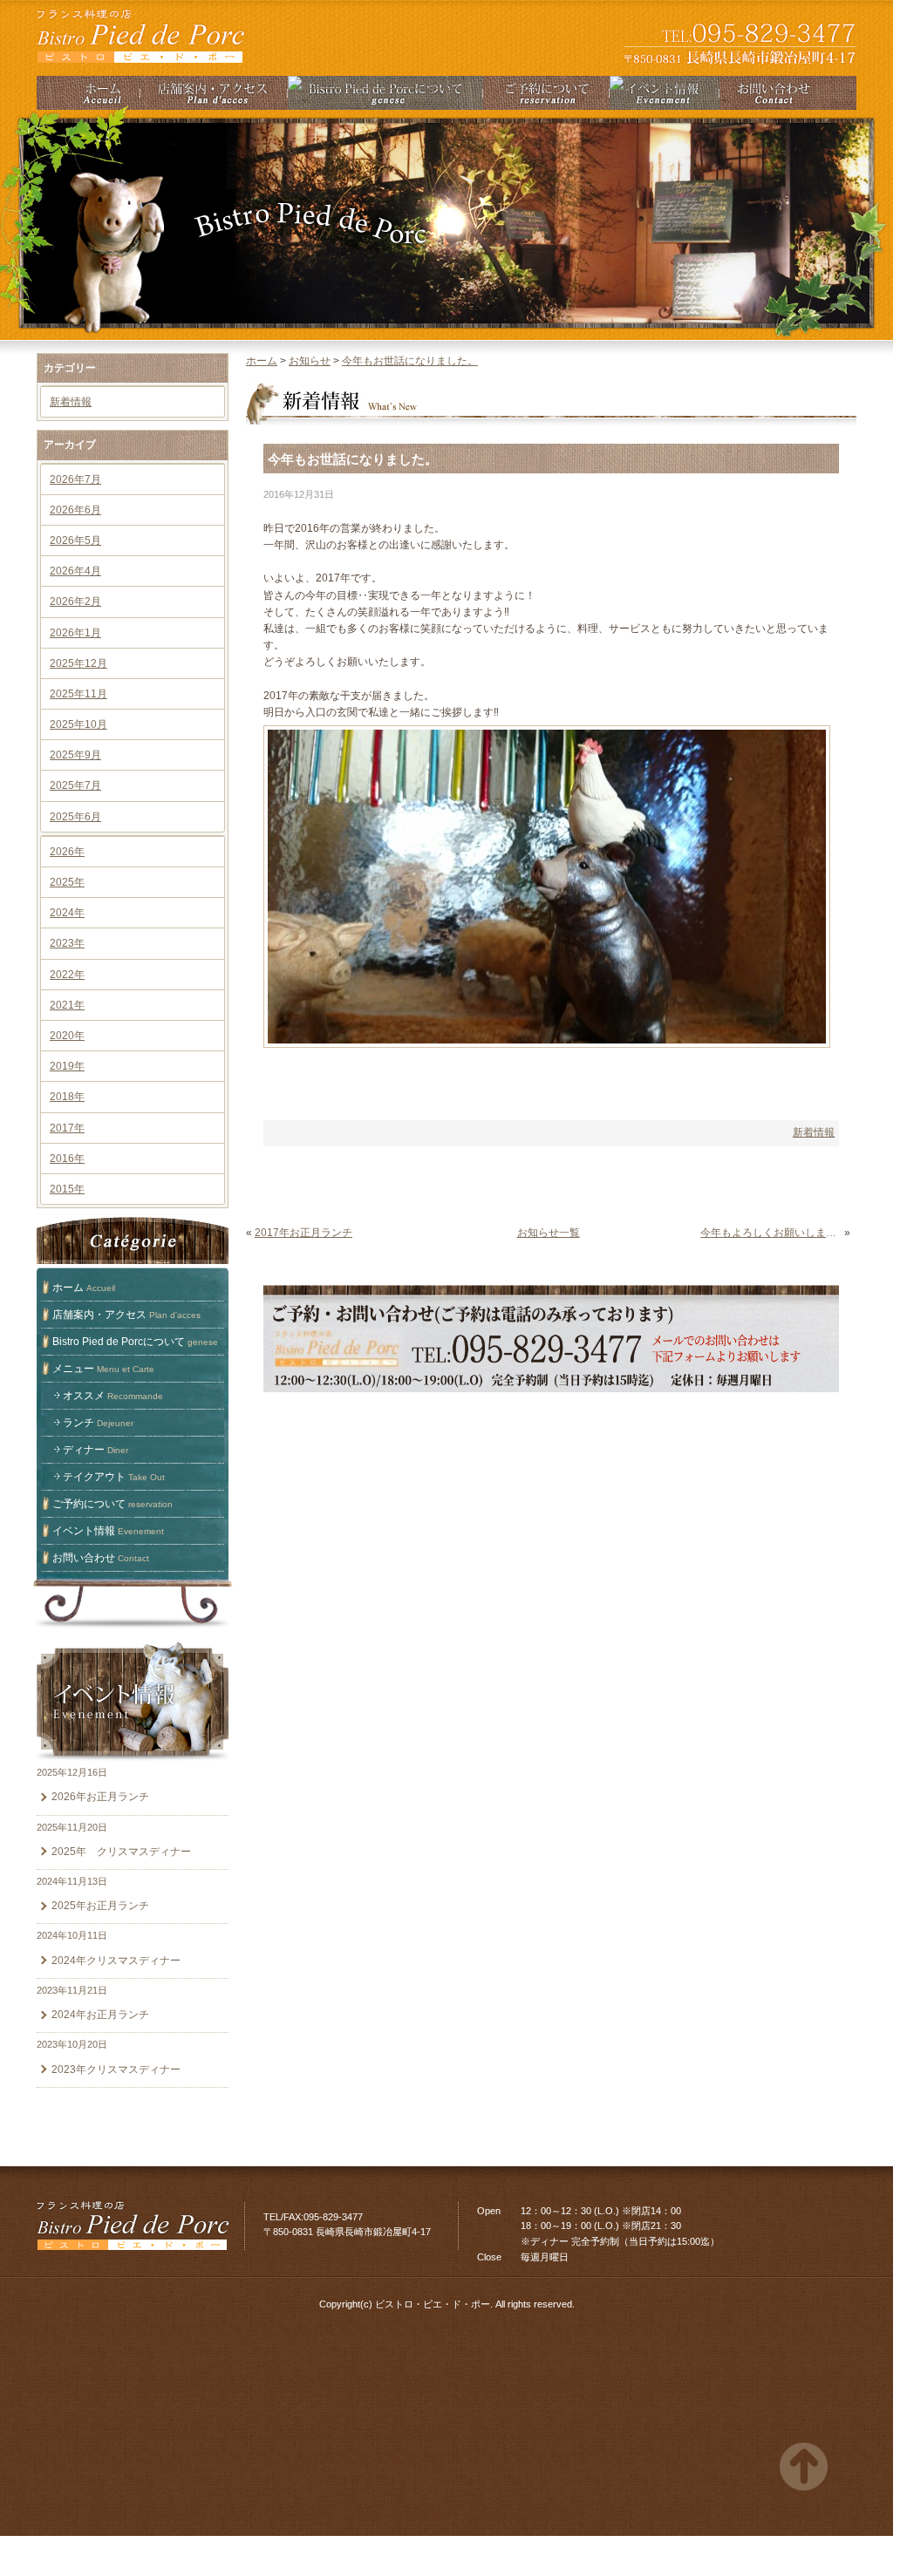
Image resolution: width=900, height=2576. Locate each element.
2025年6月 (75, 817)
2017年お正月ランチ (303, 1233)
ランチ (98, 1423)
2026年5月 (75, 540)
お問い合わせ (101, 1558)
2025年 (67, 882)
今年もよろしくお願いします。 (771, 1233)
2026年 (67, 852)
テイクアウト (114, 1477)
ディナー (95, 1450)
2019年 (67, 1066)
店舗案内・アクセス (126, 1315)
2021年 (67, 1005)
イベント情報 (108, 1531)
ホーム (84, 1288)
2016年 (67, 1159)
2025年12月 (78, 663)
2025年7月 (75, 785)
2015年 (67, 1189)
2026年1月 (75, 633)
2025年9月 (75, 755)
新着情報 (71, 402)
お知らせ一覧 (549, 1233)
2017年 (67, 1128)
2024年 (67, 913)
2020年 (67, 1036)
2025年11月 (78, 694)
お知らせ (310, 361)
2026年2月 (75, 602)
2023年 (67, 943)
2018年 (67, 1097)
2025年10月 (78, 724)
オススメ (113, 1396)
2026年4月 (75, 571)
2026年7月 (75, 479)
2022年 (67, 975)
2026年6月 (75, 510)
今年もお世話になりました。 (410, 361)
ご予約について (112, 1504)
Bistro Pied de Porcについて (135, 1342)
